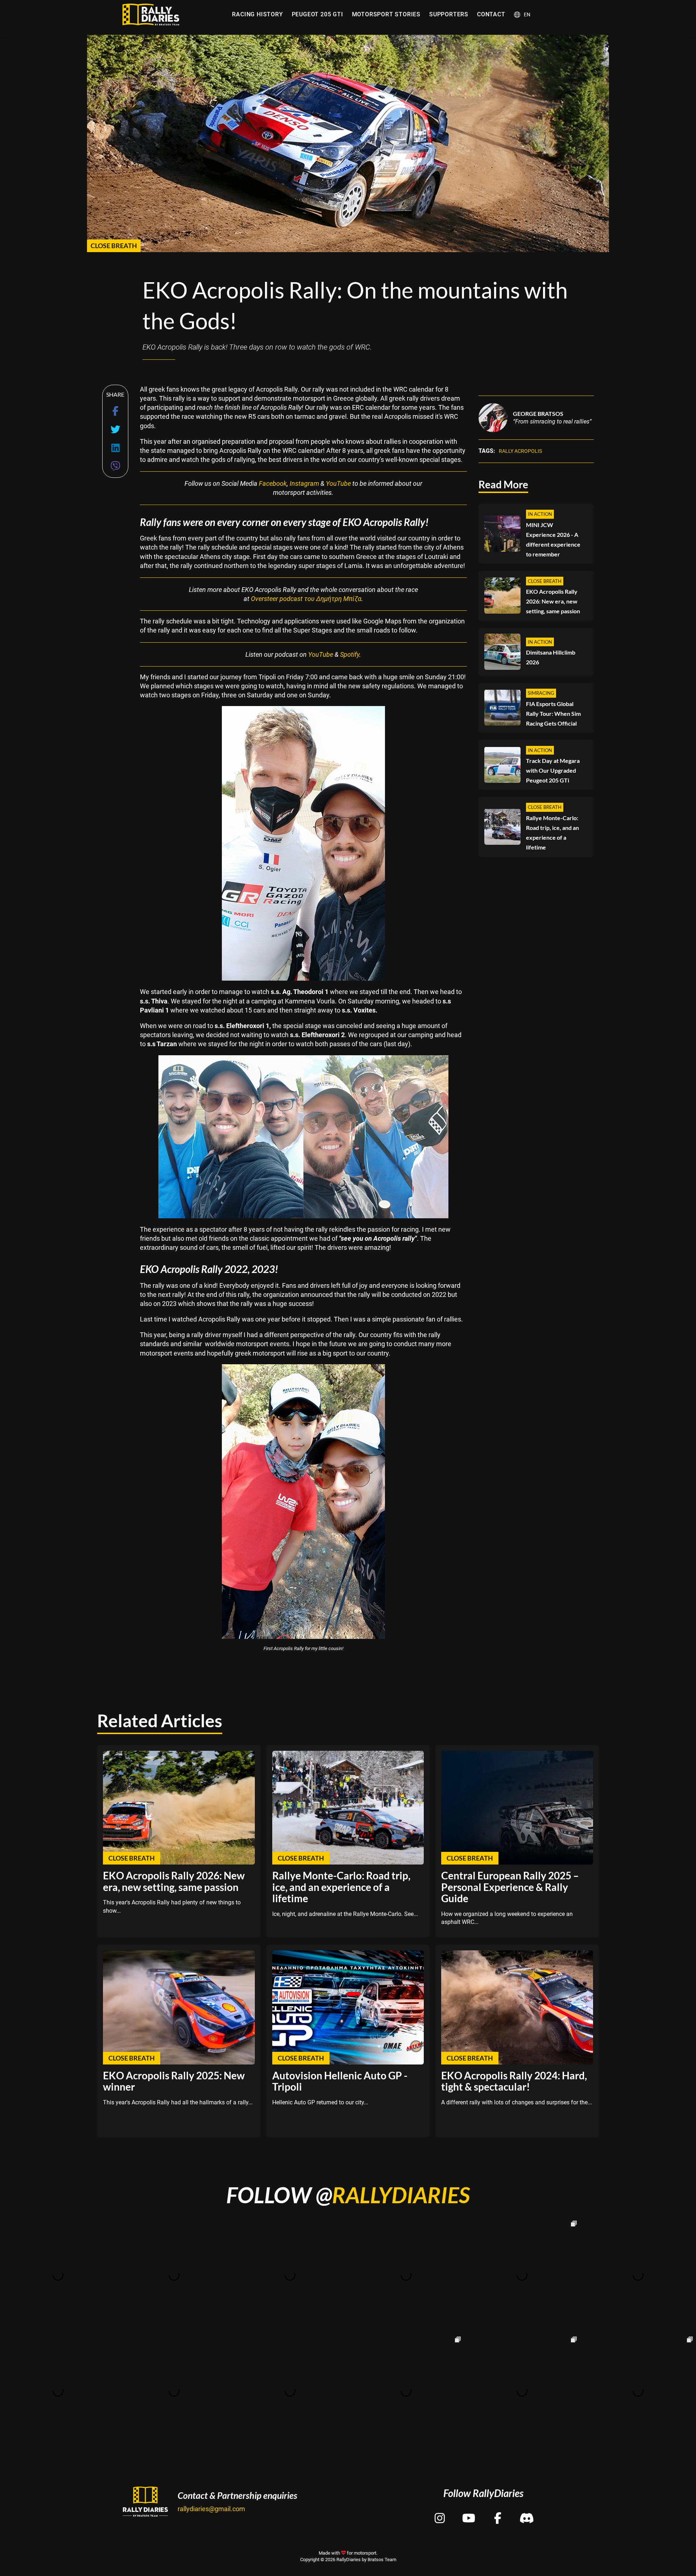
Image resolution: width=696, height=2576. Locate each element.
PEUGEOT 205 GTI (318, 14)
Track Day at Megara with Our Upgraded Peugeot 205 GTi (553, 770)
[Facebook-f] (498, 2512)
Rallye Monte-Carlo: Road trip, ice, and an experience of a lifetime (552, 832)
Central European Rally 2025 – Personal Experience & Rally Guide (510, 1887)
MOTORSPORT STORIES (386, 14)
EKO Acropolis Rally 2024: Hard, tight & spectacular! (514, 2081)
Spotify (350, 654)
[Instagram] (440, 2512)
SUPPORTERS (449, 14)
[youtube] (469, 2512)
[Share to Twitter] (115, 429)
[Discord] (527, 2512)
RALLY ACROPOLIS (520, 451)
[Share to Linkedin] (115, 448)
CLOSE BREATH (114, 246)
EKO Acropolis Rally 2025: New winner (174, 2081)
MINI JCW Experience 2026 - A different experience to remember (553, 539)
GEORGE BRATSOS (538, 413)
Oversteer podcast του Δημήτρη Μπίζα (306, 599)
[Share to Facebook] (115, 411)
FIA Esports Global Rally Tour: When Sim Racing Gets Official (553, 713)
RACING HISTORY (257, 14)
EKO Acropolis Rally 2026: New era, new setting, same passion (553, 601)
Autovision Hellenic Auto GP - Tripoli (340, 2081)
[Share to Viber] (115, 466)
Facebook (273, 483)
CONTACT (491, 14)
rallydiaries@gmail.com (211, 2509)
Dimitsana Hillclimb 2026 (551, 657)
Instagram (304, 483)
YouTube (338, 483)
